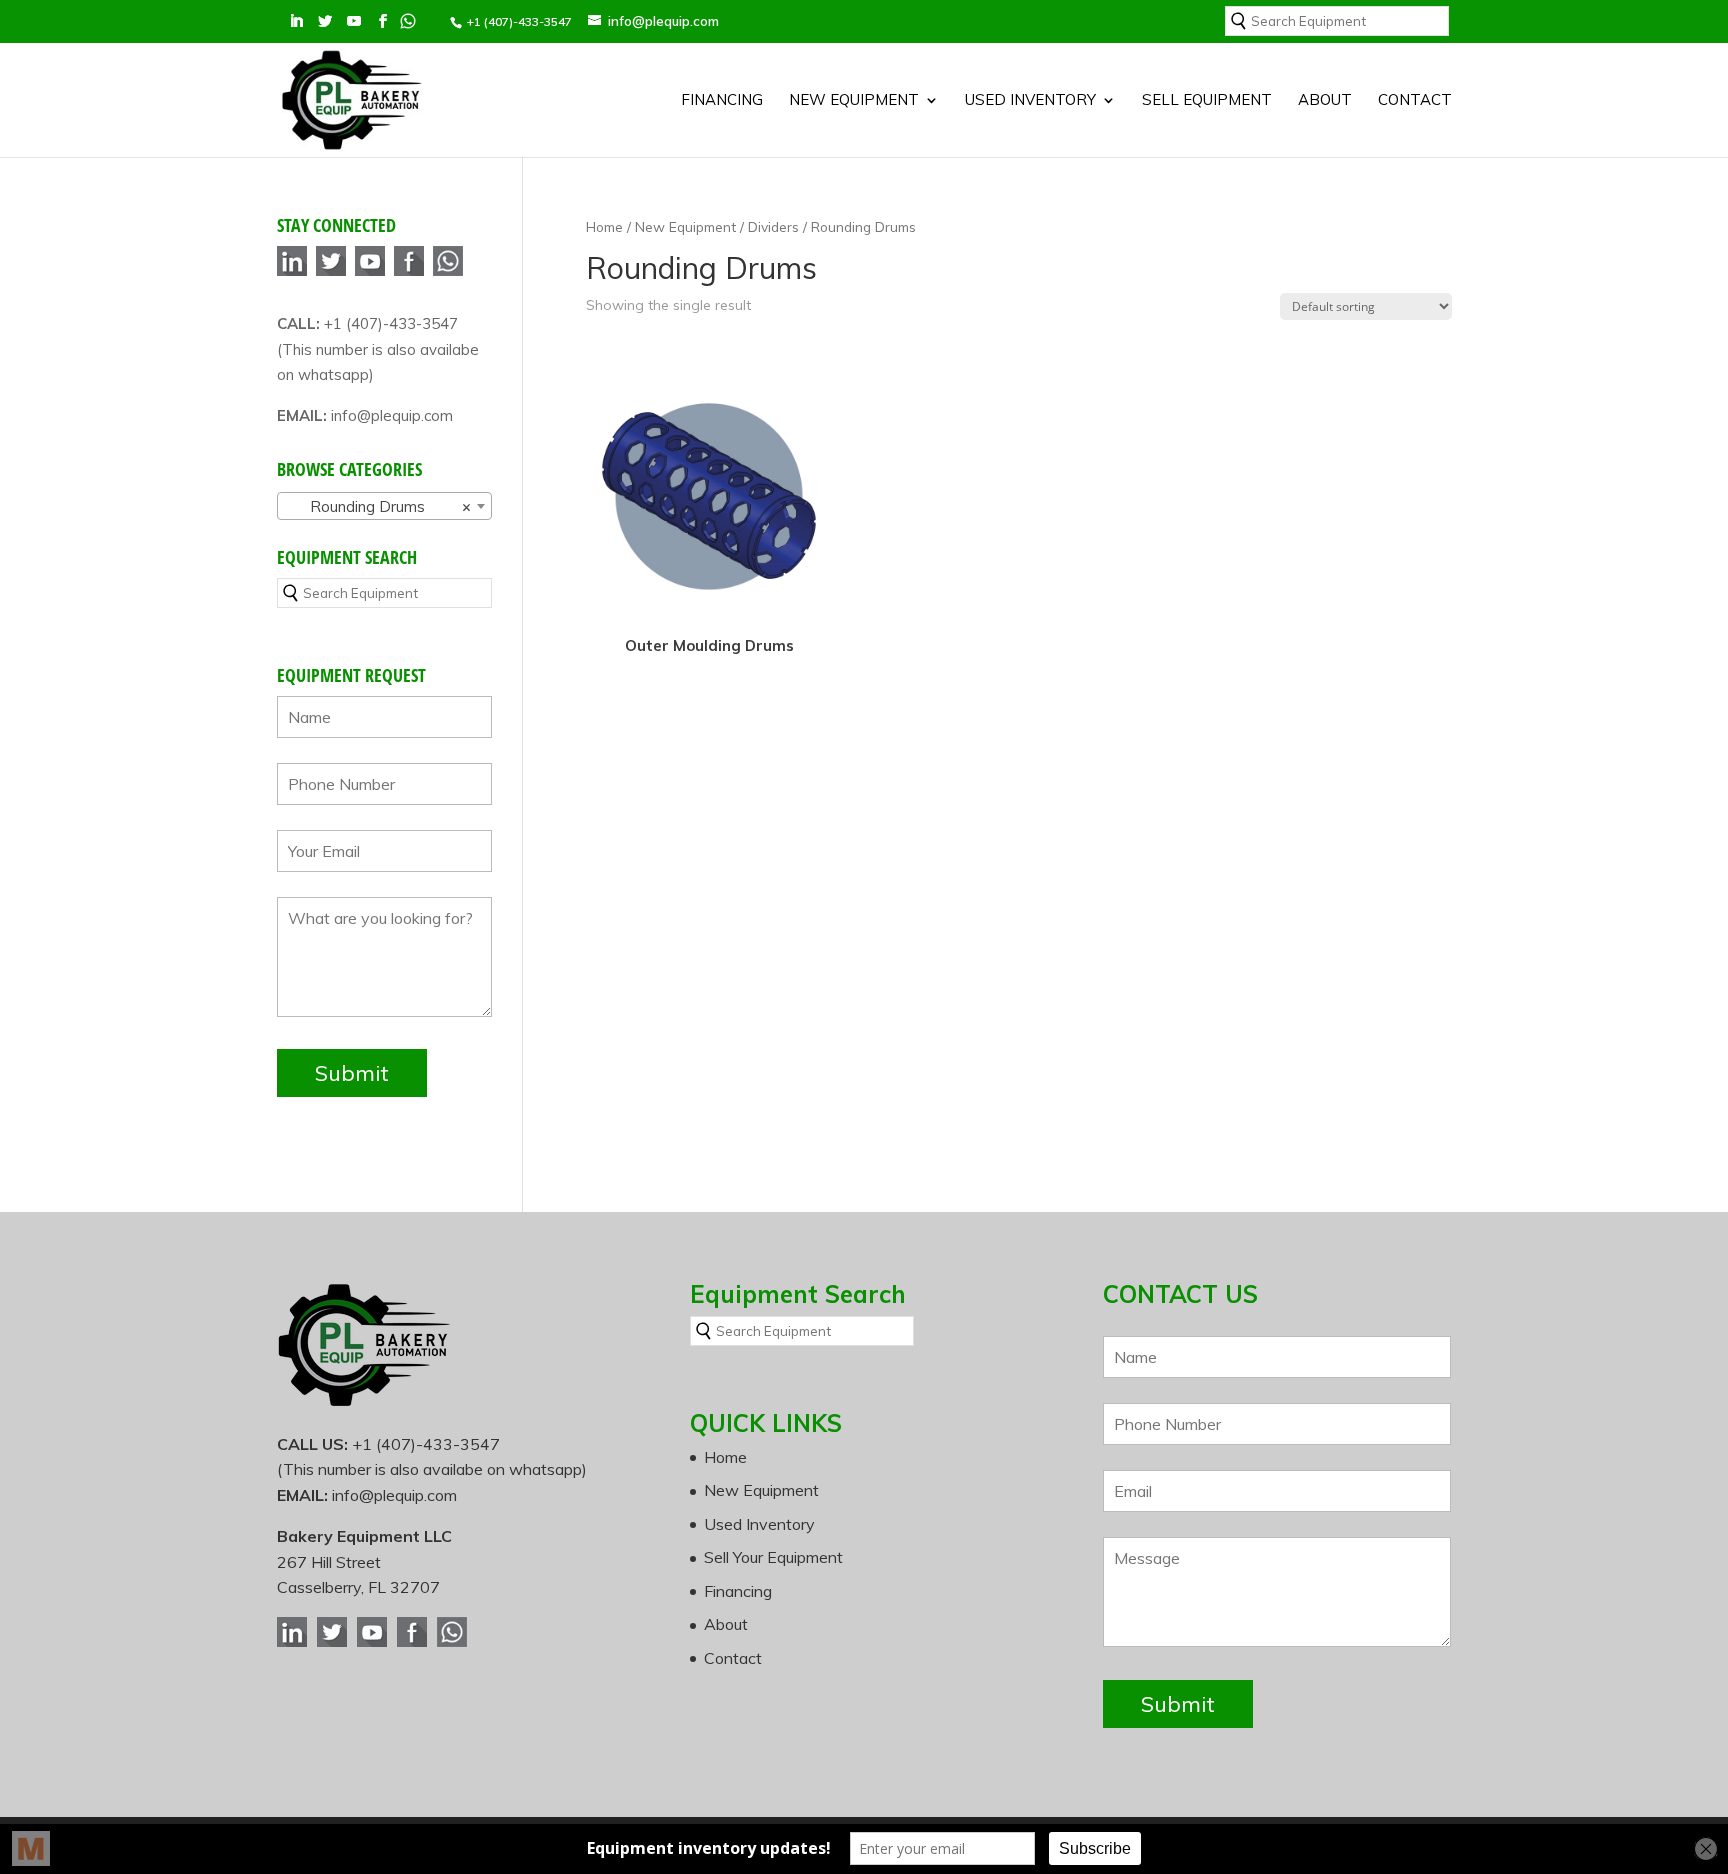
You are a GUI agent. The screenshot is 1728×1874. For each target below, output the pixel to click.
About (1325, 101)
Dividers (773, 226)
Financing (722, 101)
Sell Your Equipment (773, 1557)
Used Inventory (1030, 101)
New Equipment (854, 101)
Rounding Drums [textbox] (378, 506)
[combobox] (384, 506)
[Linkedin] (292, 272)
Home (604, 226)
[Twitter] (331, 272)
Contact (1415, 101)
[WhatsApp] (448, 272)
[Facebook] (409, 272)
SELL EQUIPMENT (1207, 101)
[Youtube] (370, 272)
